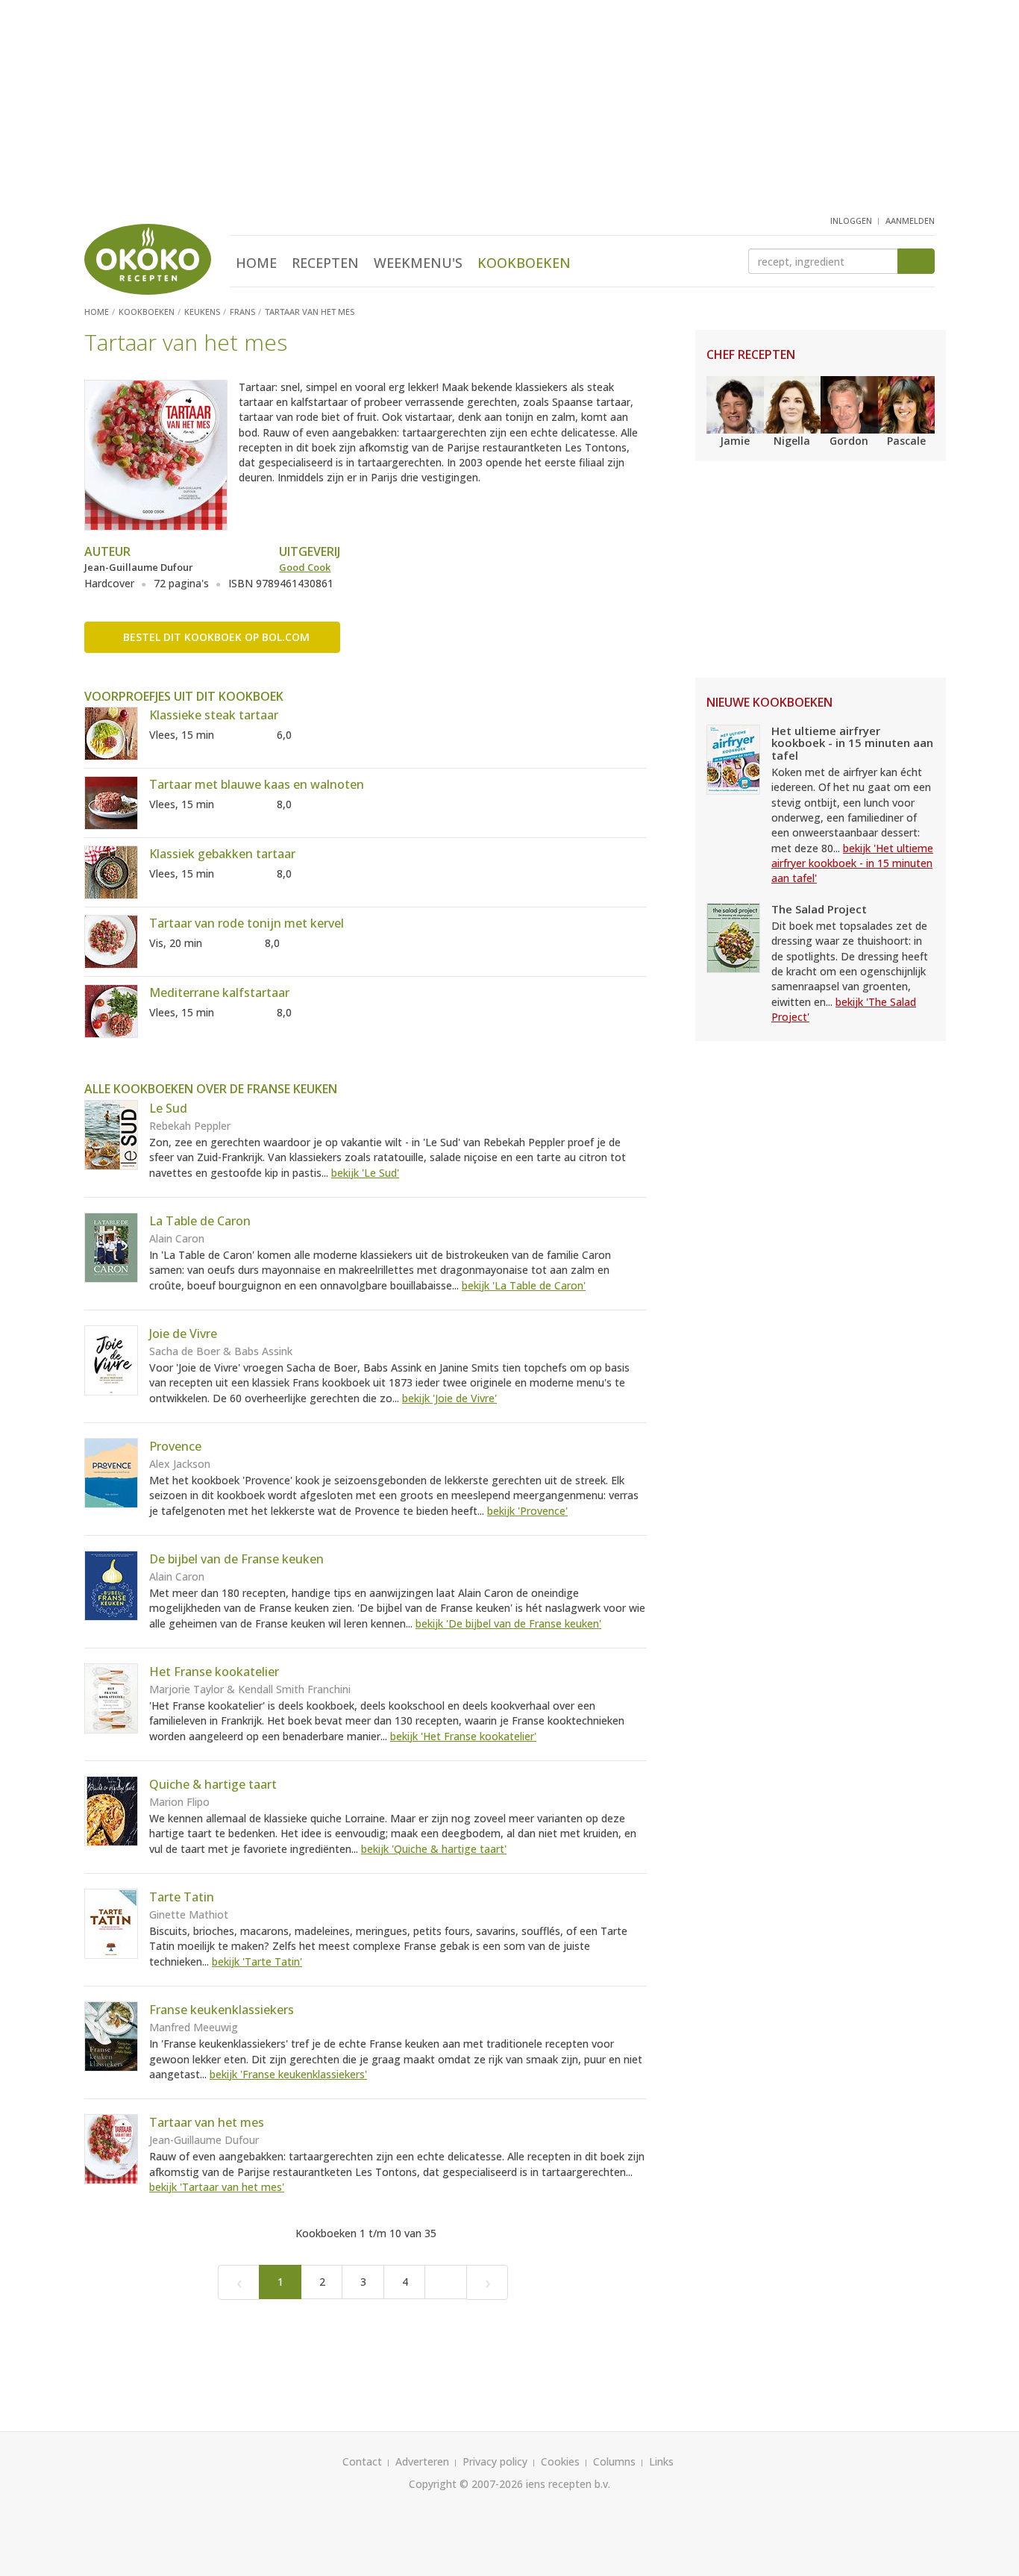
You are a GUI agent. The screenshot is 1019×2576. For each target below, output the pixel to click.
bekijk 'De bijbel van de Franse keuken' (508, 1623)
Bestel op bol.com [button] (216, 637)
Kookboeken (524, 263)
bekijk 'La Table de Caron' (524, 1285)
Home (256, 263)
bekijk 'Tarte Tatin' (257, 1961)
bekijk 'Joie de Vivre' (449, 1398)
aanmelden (910, 221)
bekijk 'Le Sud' (365, 1173)
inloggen (851, 221)
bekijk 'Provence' (527, 1511)
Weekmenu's (418, 263)
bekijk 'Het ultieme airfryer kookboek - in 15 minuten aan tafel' (852, 863)
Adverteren (422, 2461)
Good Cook (305, 567)
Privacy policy (495, 2461)
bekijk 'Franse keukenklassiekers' (288, 2074)
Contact (362, 2461)
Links (661, 2461)
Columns (614, 2461)
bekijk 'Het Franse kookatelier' (463, 1736)
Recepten (325, 263)
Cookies (560, 2461)
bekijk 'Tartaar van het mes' (217, 2187)
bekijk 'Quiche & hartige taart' (434, 1849)
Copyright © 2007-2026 (466, 2484)
